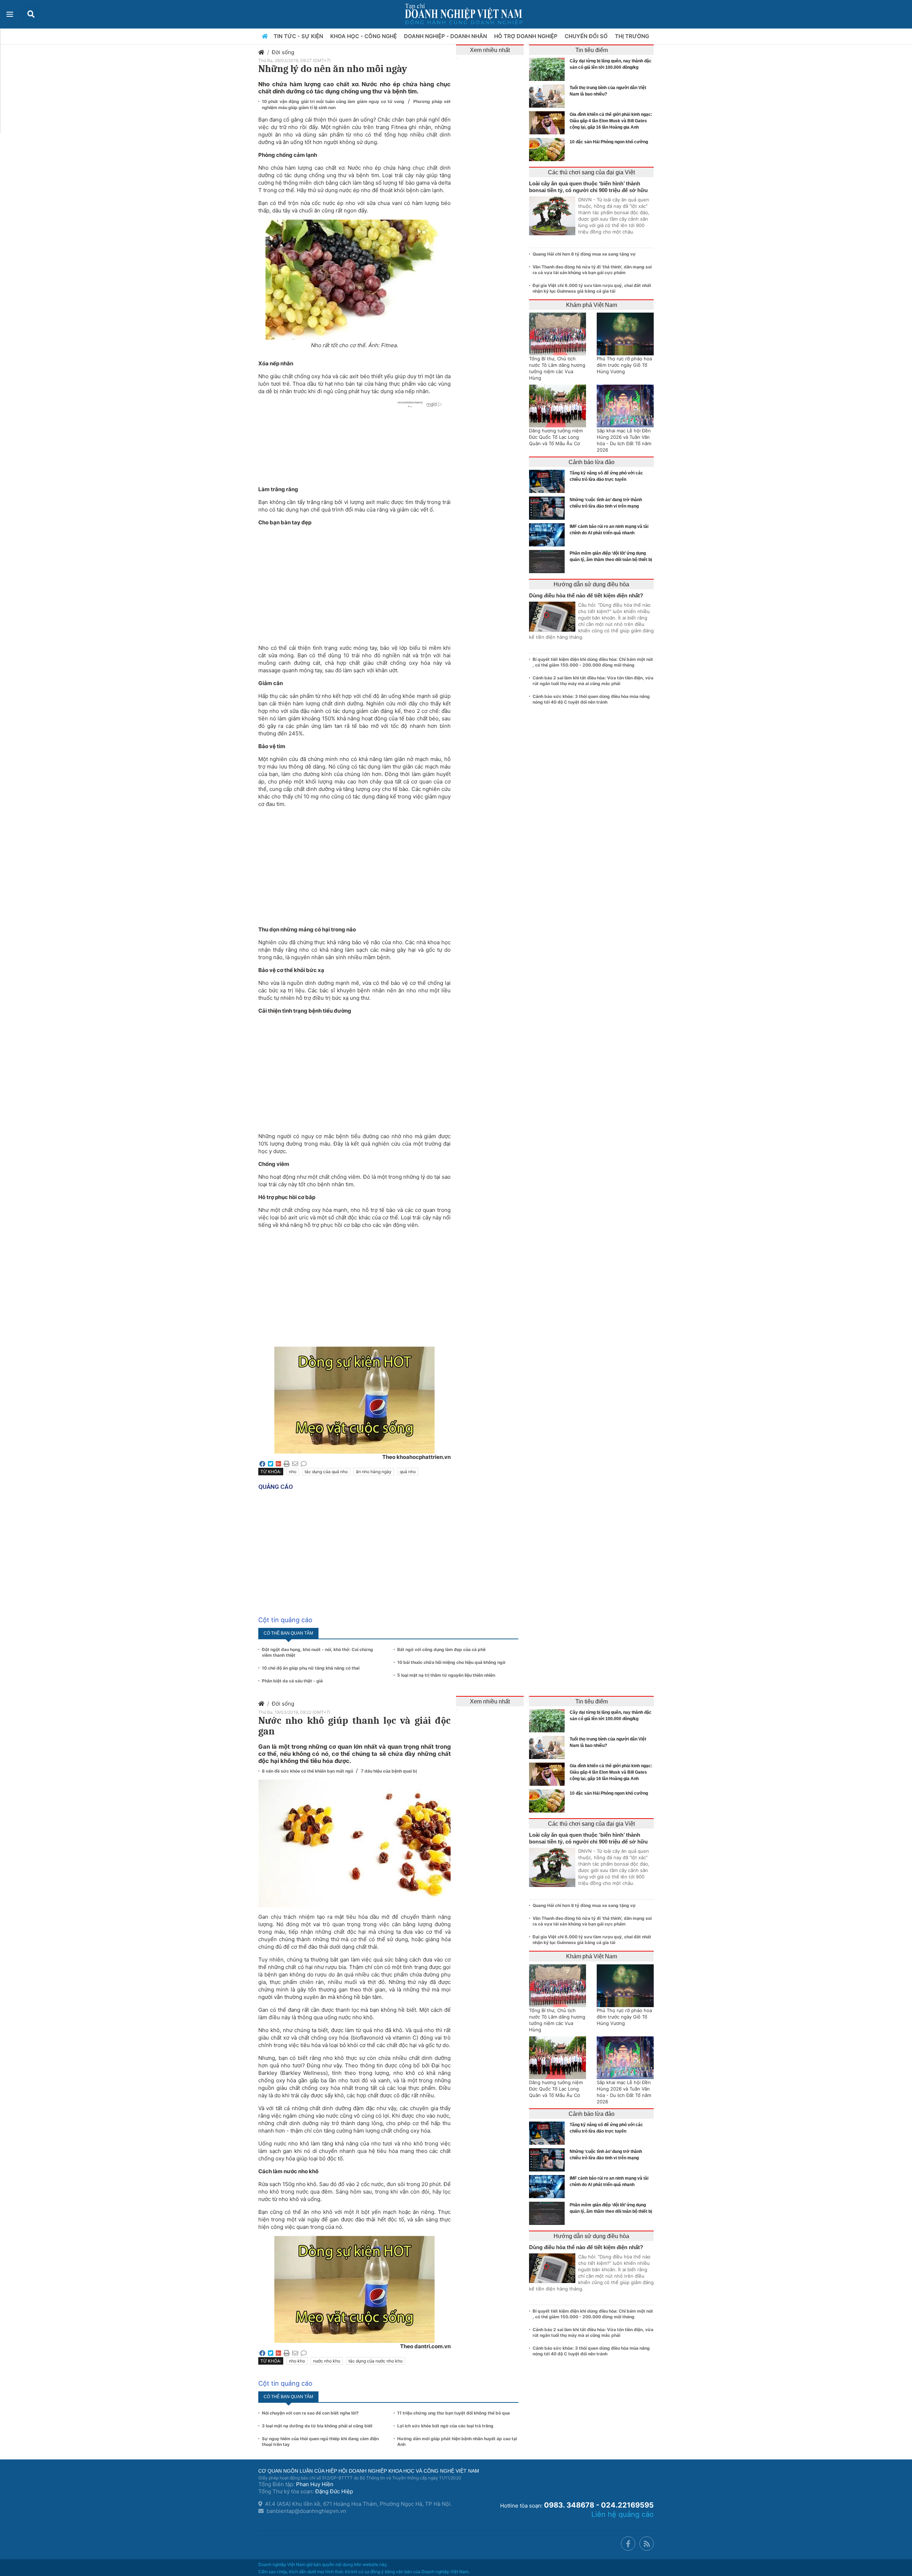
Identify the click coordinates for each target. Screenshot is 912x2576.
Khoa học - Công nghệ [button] (364, 36)
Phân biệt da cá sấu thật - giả (292, 1681)
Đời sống (283, 52)
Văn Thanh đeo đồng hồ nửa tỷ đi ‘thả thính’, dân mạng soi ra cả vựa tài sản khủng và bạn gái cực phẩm (592, 270)
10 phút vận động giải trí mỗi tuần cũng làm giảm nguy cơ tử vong (334, 101)
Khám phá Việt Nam (592, 305)
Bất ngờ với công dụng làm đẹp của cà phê (441, 1649)
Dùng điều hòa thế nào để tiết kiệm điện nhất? (586, 595)
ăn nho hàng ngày (374, 1472)
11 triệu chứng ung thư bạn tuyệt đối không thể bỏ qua (454, 2413)
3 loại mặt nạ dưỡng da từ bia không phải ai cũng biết (317, 2426)
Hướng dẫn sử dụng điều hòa (591, 584)
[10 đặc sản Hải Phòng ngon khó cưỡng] (549, 150)
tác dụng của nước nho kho (375, 2361)
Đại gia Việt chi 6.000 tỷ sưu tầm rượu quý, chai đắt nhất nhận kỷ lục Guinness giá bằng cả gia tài (592, 288)
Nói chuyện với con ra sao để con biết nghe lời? (310, 2413)
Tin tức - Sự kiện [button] (299, 36)
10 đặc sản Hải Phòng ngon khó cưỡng (609, 142)
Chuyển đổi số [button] (587, 36)
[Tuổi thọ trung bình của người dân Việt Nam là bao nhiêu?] (549, 96)
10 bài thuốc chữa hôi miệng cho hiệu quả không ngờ (451, 1662)
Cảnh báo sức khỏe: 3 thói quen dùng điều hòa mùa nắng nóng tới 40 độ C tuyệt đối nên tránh (591, 699)
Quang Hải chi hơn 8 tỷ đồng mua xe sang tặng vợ (584, 254)
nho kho (297, 2361)
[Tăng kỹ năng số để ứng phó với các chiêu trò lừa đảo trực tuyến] (549, 481)
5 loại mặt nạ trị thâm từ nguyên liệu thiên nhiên (446, 1675)
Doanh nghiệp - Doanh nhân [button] (446, 36)
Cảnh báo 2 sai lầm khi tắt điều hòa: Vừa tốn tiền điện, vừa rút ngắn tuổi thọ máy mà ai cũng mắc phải (593, 681)
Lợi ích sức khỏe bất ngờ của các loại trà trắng (445, 2426)
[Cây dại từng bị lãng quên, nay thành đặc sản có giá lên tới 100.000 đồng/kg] (549, 69)
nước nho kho (327, 2361)
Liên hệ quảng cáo (623, 2514)
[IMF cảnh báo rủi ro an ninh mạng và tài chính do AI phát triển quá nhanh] (549, 535)
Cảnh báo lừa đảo (592, 462)
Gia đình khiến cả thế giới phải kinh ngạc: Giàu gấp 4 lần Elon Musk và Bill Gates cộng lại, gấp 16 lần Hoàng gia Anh (611, 121)
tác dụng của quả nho (326, 1472)
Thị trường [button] (633, 36)
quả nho (408, 1472)
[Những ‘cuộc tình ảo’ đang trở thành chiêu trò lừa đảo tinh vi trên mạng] (549, 508)
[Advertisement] (354, 581)
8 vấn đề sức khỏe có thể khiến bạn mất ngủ (308, 1771)
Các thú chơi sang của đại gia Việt (591, 172)
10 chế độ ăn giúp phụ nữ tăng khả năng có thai (311, 1668)
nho (293, 1472)
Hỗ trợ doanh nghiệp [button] (527, 36)
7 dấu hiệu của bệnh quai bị (389, 1771)
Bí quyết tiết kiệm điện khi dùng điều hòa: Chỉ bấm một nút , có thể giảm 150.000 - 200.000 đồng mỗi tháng (593, 662)
